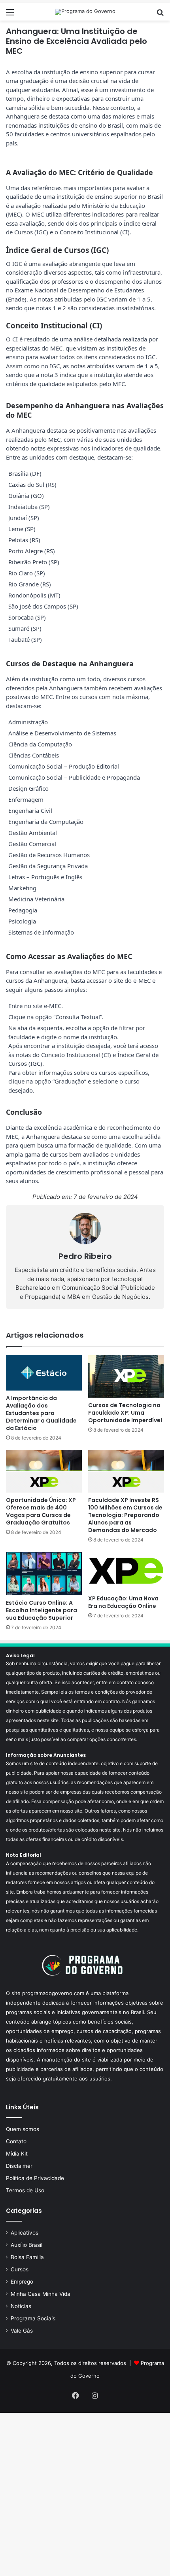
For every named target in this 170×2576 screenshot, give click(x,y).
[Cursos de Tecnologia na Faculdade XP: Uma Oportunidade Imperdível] (126, 1376)
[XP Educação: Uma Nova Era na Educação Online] (126, 1571)
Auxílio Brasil (26, 2245)
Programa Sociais (33, 2318)
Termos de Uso (25, 2190)
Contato (16, 2141)
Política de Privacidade (35, 2178)
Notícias (21, 2306)
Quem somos (23, 2129)
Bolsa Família (27, 2257)
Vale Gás (22, 2331)
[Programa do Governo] (85, 12)
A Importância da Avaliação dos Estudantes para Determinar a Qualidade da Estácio (41, 1413)
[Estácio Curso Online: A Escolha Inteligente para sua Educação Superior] (44, 1573)
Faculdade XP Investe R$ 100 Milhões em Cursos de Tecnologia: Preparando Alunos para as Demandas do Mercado (125, 1515)
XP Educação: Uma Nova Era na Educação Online (123, 1602)
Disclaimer (19, 2166)
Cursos (20, 2269)
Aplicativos (25, 2233)
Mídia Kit (17, 2154)
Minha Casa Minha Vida (41, 2294)
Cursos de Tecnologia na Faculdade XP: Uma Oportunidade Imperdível (125, 1413)
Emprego (22, 2282)
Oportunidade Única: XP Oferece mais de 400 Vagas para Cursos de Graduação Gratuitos (41, 1511)
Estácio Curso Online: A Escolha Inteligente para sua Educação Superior (42, 1610)
